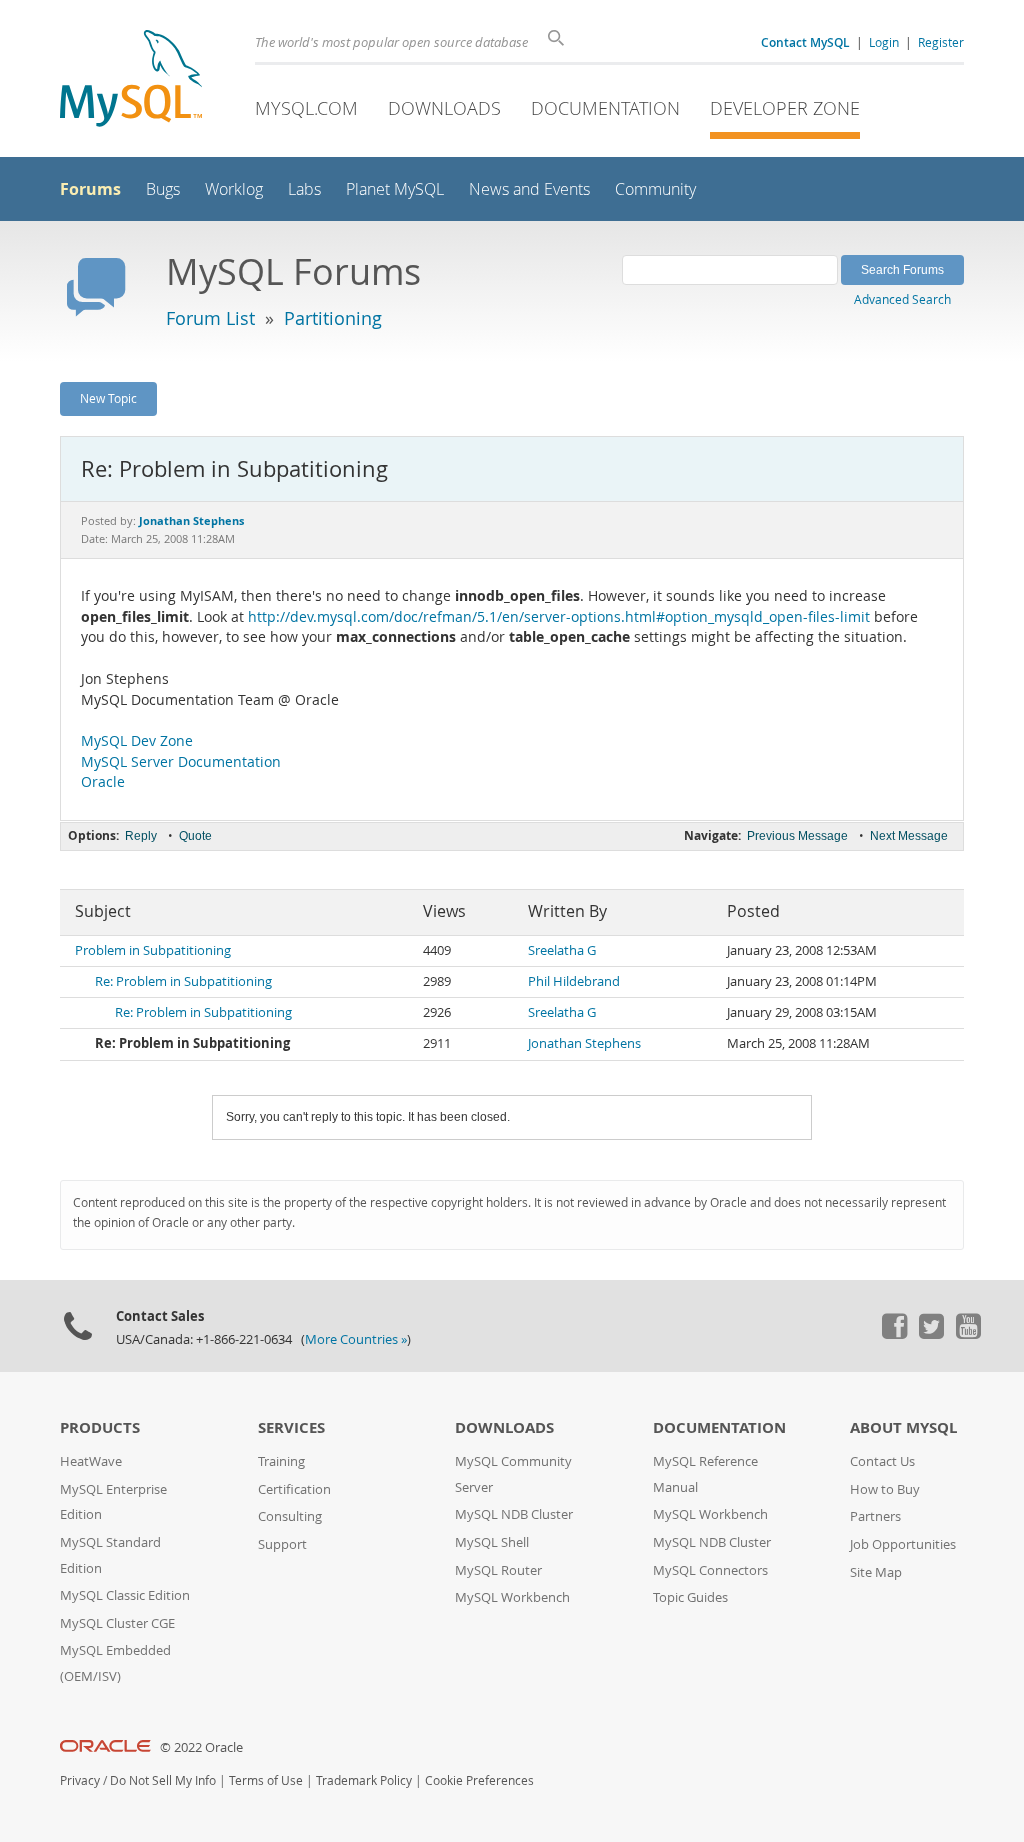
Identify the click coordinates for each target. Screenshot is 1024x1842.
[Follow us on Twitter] (931, 1334)
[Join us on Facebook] (894, 1334)
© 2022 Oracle (201, 1747)
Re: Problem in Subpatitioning (183, 981)
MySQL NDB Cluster (514, 1514)
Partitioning (333, 318)
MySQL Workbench (512, 1597)
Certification (294, 1489)
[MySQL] (131, 80)
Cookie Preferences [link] (479, 1780)
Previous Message (797, 836)
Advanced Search (902, 299)
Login (884, 42)
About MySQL (903, 1427)
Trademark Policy (364, 1780)
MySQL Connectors (710, 1570)
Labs (304, 189)
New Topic (108, 398)
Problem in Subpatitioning (153, 950)
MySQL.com (306, 108)
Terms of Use (266, 1780)
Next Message (909, 836)
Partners (875, 1516)
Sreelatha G (562, 950)
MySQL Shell (492, 1542)
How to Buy (885, 1489)
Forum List (210, 318)
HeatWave (91, 1461)
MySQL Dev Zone (137, 741)
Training (281, 1461)
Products (100, 1427)
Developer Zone (785, 108)
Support (282, 1544)
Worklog (234, 189)
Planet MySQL (395, 189)
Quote (195, 836)
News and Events (529, 189)
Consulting (290, 1516)
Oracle (103, 782)
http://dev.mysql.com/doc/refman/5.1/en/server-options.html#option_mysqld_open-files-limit (559, 617)
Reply (141, 836)
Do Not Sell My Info (163, 1780)
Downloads (444, 108)
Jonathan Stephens (584, 1043)
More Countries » (356, 1339)
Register (941, 42)
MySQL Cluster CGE (117, 1623)
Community (655, 189)
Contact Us (882, 1461)
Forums (90, 189)
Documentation (605, 108)
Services (291, 1427)
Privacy (80, 1780)
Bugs (163, 189)
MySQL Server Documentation (181, 762)
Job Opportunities (903, 1544)
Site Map (876, 1572)
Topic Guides (690, 1597)
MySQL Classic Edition (125, 1595)
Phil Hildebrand (574, 981)
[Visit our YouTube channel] (968, 1334)
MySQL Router (498, 1570)
